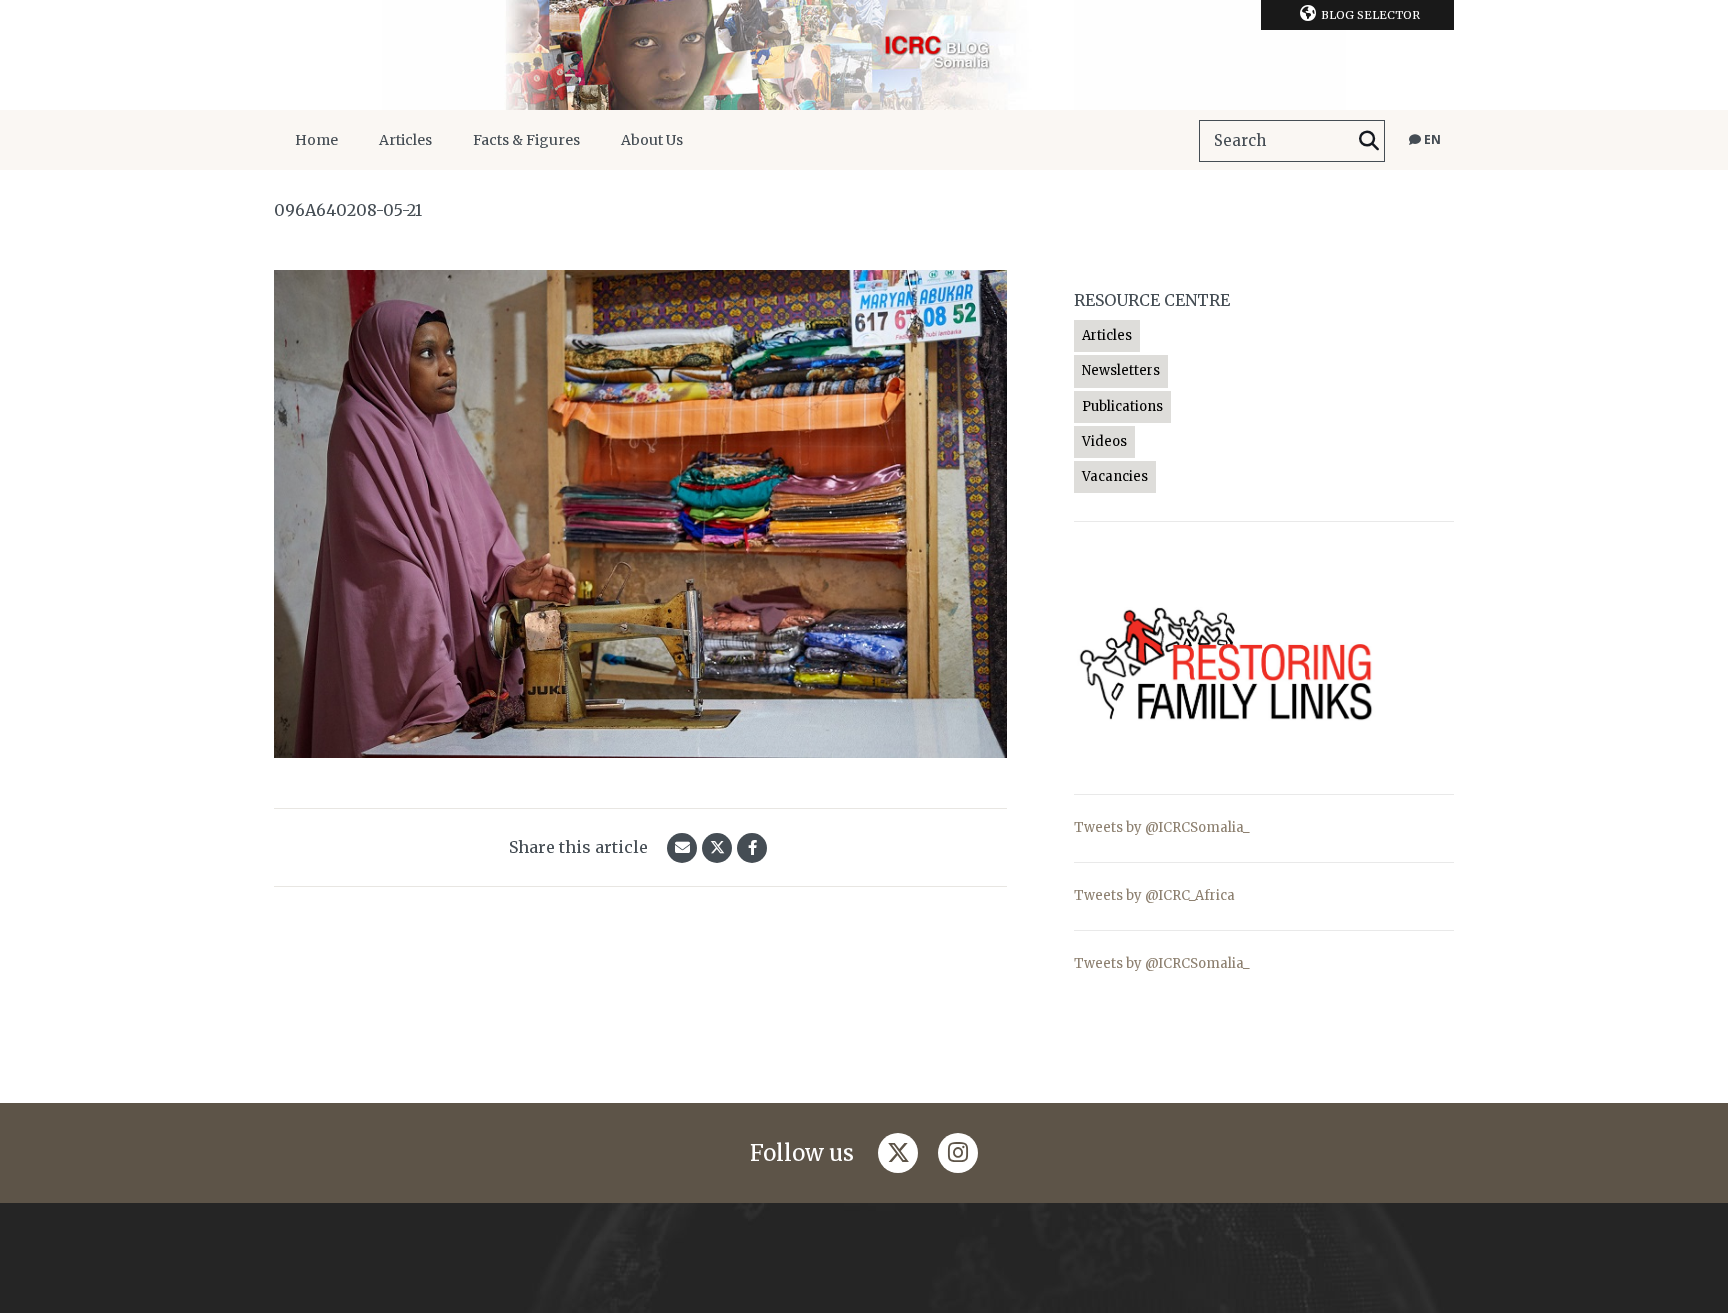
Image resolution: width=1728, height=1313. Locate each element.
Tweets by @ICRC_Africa (1154, 895)
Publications (1122, 406)
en (1431, 139)
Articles (405, 140)
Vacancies (1115, 476)
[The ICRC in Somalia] (864, 55)
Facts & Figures (526, 140)
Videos (1104, 441)
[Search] (1369, 141)
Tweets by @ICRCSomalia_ (1162, 827)
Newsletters (1121, 370)
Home (316, 140)
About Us (652, 140)
